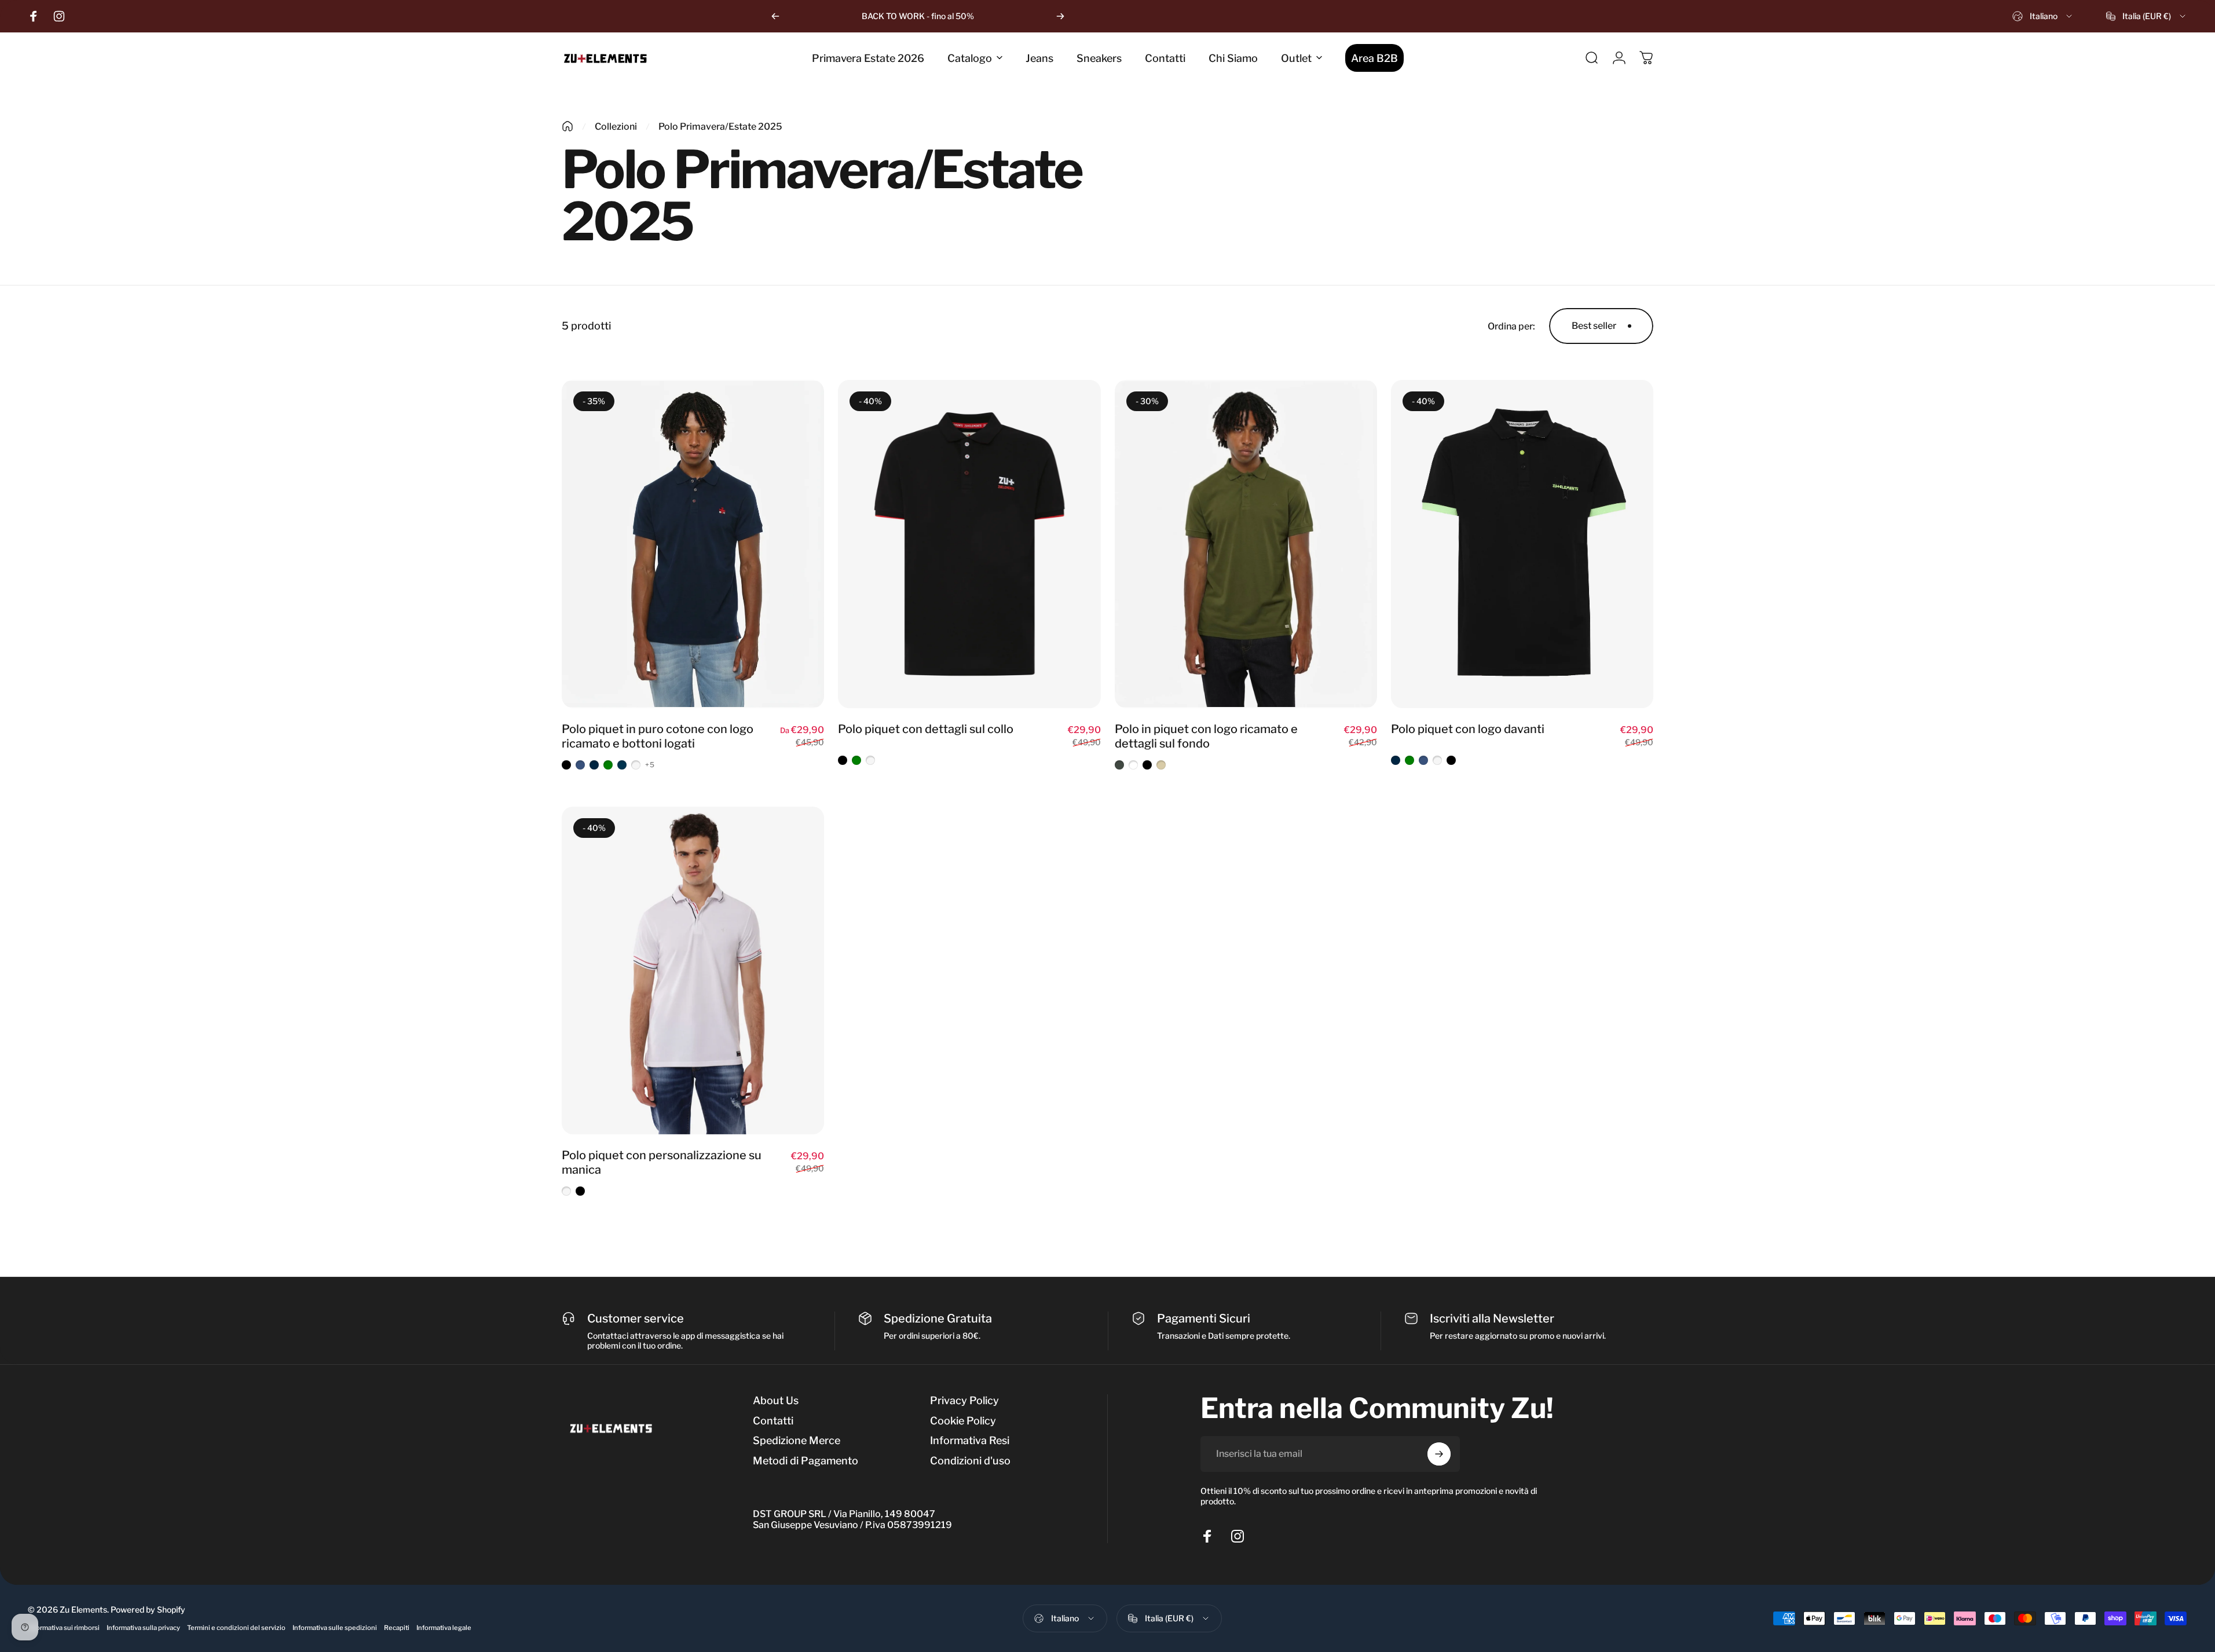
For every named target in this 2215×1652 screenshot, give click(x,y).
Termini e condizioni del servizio (236, 1628)
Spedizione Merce (797, 1440)
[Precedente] (775, 16)
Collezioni (616, 127)
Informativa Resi (970, 1440)
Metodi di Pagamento (806, 1461)
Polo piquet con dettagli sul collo (926, 729)
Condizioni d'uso (970, 1461)
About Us (776, 1400)
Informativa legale (444, 1628)
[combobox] (2043, 16)
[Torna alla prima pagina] (568, 126)
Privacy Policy (964, 1400)
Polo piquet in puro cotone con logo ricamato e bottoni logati (658, 736)
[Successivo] (1060, 16)
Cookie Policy (963, 1421)
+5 (650, 765)
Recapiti (397, 1628)
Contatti (773, 1421)
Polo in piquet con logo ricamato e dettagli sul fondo (1206, 736)
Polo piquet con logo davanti (1468, 729)
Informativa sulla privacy (143, 1628)
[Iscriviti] (1439, 1454)
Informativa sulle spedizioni (335, 1628)
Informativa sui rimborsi (64, 1628)
